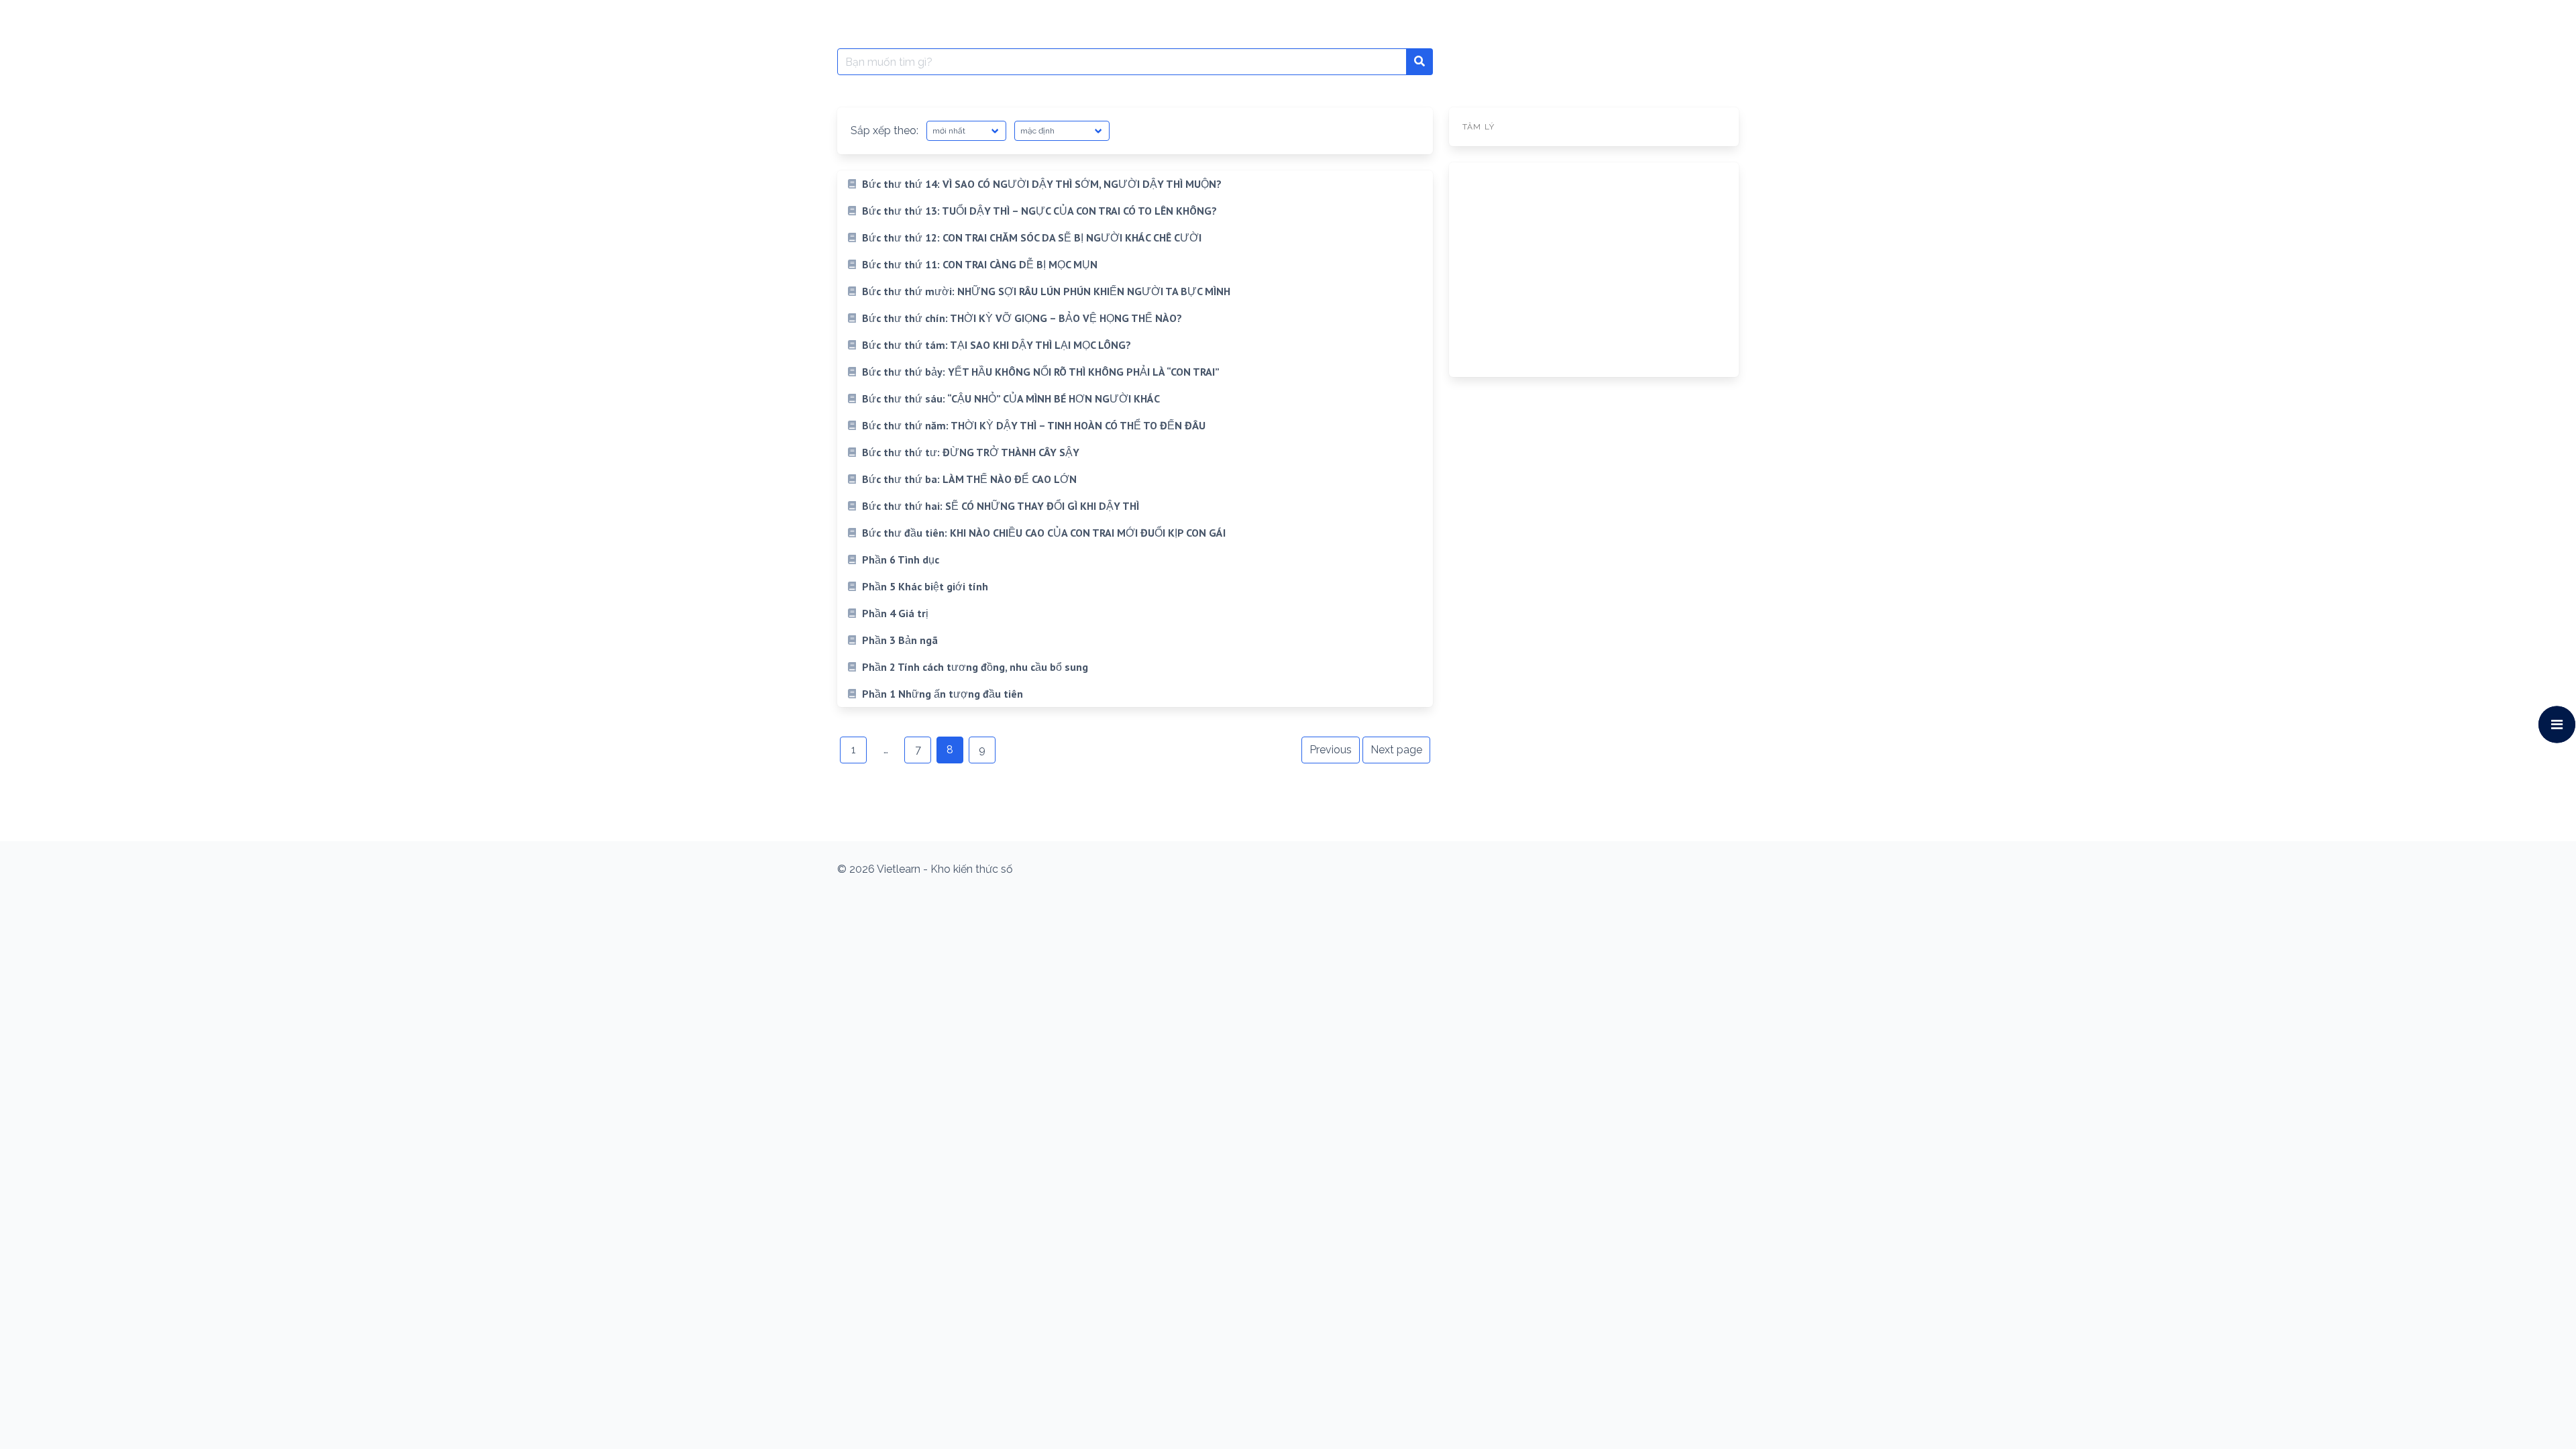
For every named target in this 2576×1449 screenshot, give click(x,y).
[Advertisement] (1594, 270)
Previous (1331, 750)
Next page (1396, 750)
